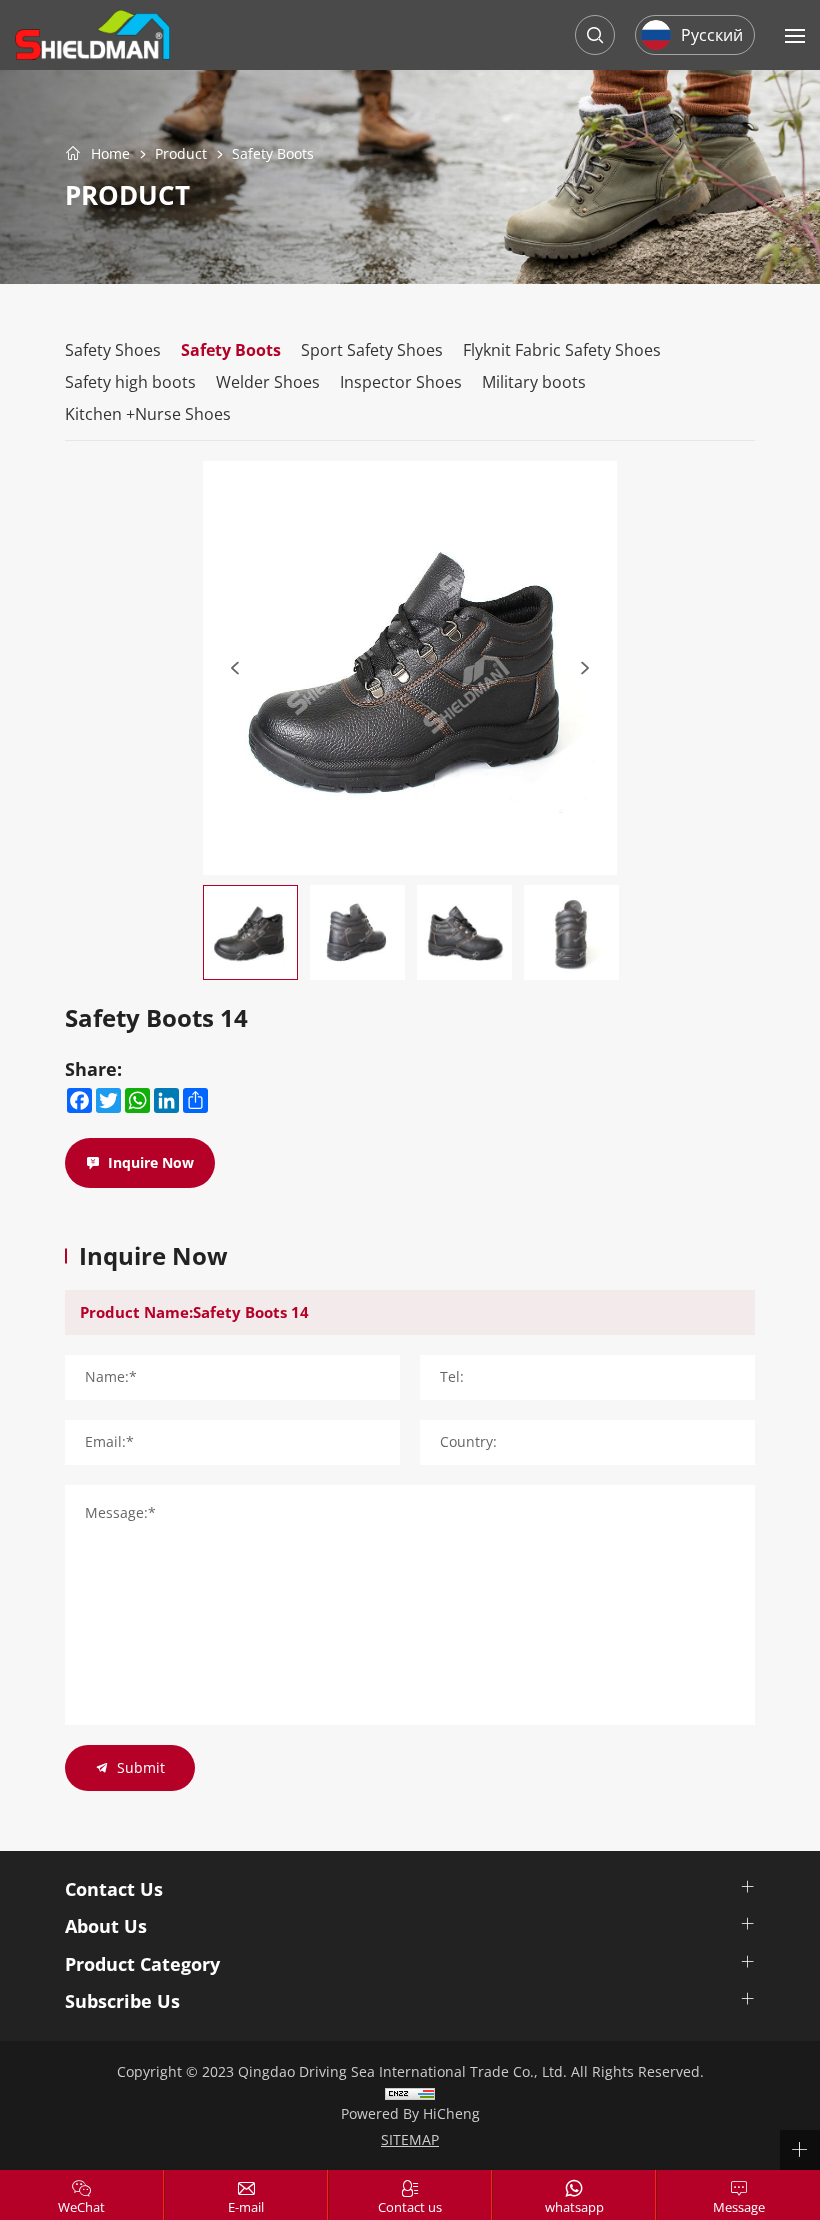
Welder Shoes (268, 381)
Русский (712, 34)
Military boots (534, 381)
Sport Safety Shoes (372, 349)
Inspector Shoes (401, 381)
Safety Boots (273, 154)
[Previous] (235, 668)
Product (181, 154)
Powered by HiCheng (410, 2113)
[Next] (585, 668)
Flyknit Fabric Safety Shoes (562, 349)
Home (110, 154)
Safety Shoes (113, 349)
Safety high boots (130, 381)
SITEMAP (410, 2139)
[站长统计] (410, 2092)
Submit (141, 1767)
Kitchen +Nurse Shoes (148, 413)
